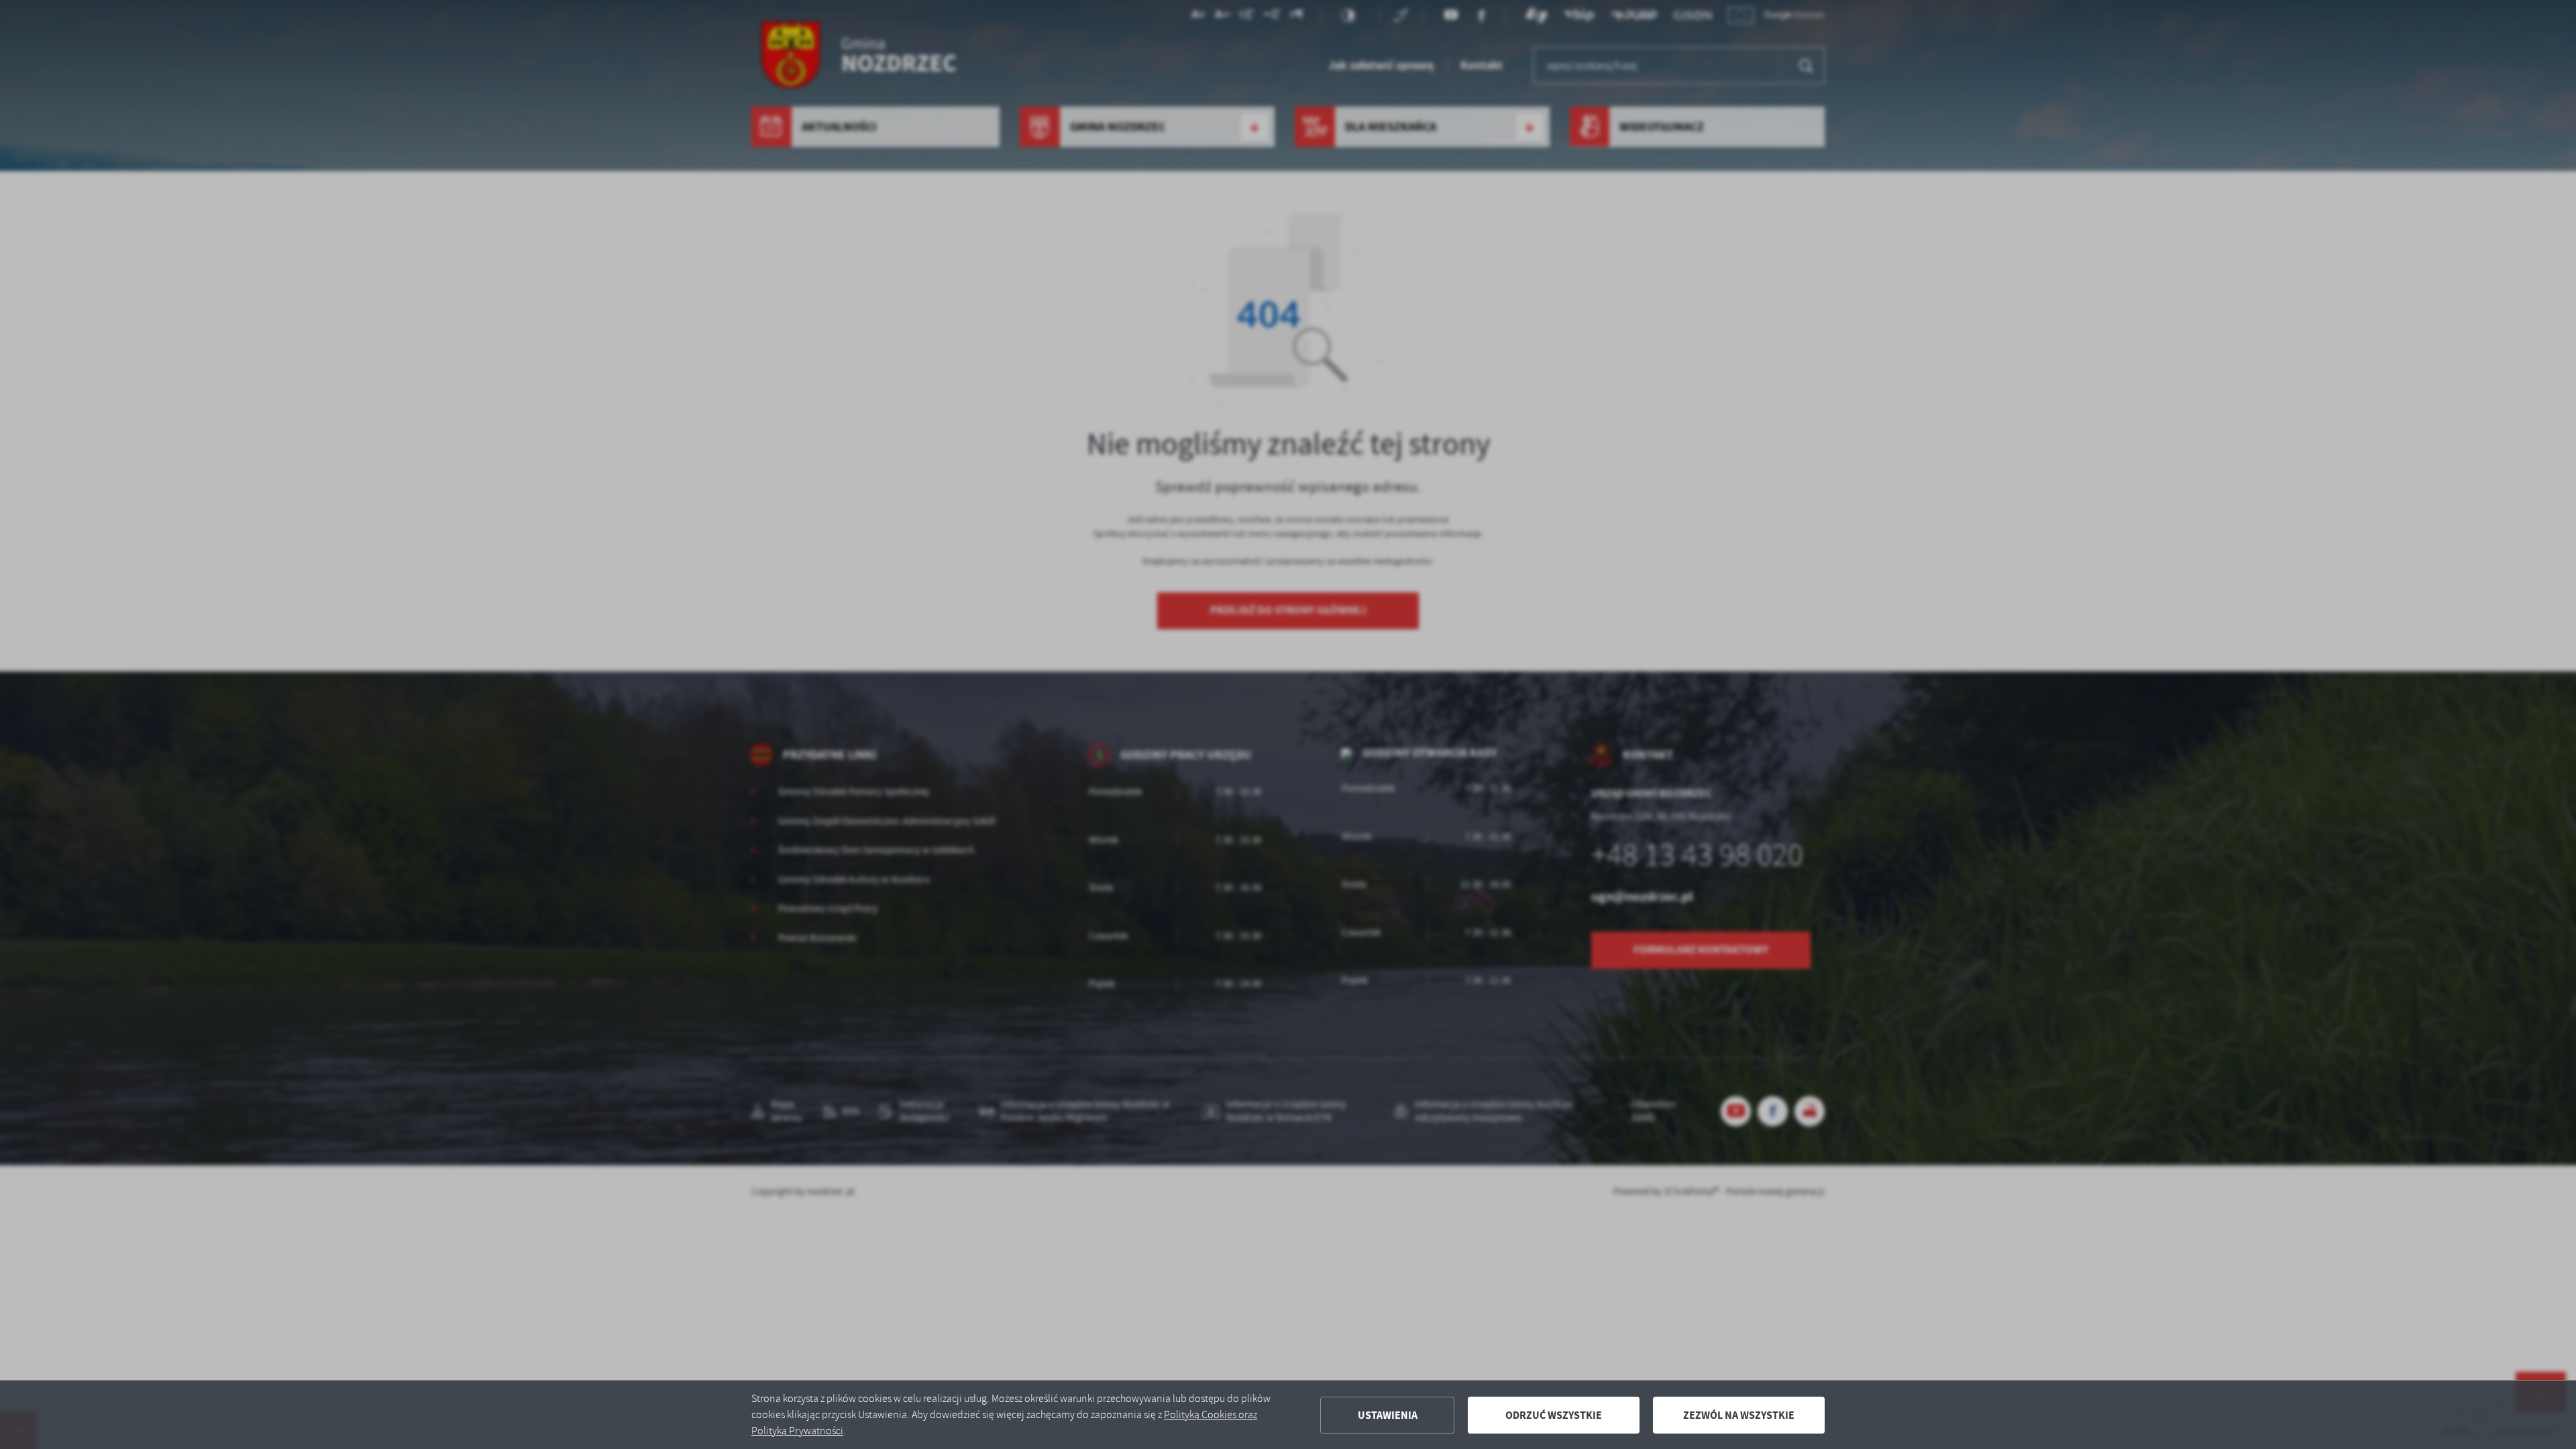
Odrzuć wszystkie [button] (1554, 1415)
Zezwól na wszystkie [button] (1739, 1415)
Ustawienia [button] (1388, 1415)
